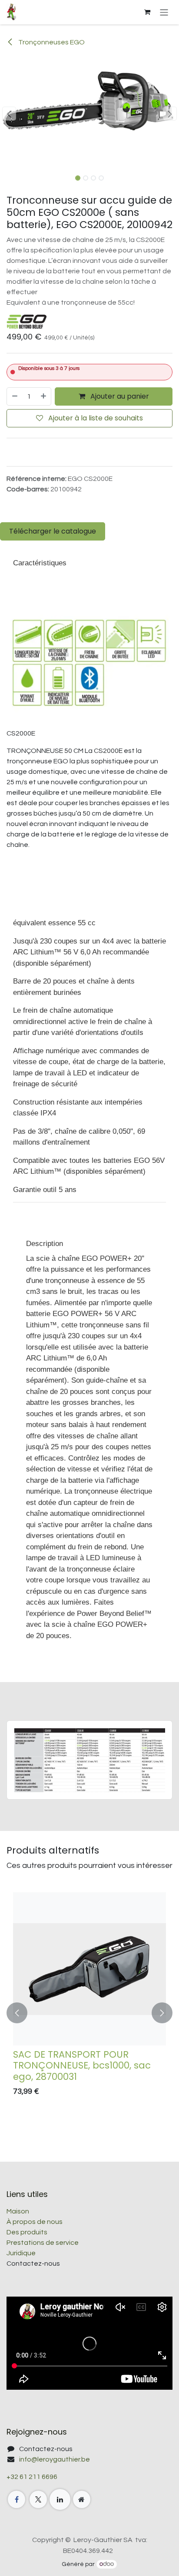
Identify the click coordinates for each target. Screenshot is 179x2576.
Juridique (21, 2253)
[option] (89, 2013)
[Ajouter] (44, 396)
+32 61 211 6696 (32, 2477)
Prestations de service (43, 2243)
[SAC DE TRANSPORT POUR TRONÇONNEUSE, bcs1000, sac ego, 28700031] (89, 1969)
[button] (9, 114)
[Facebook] (17, 2499)
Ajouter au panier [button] (119, 396)
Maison (18, 2211)
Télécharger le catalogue (53, 531)
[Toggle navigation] (164, 12)
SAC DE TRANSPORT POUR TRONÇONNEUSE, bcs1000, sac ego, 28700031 (82, 2066)
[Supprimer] (14, 396)
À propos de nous (35, 2222)
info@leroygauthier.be (55, 2459)
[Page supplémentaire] (82, 2499)
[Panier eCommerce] (147, 12)
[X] (38, 2499)
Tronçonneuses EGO (51, 42)
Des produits (27, 2232)
